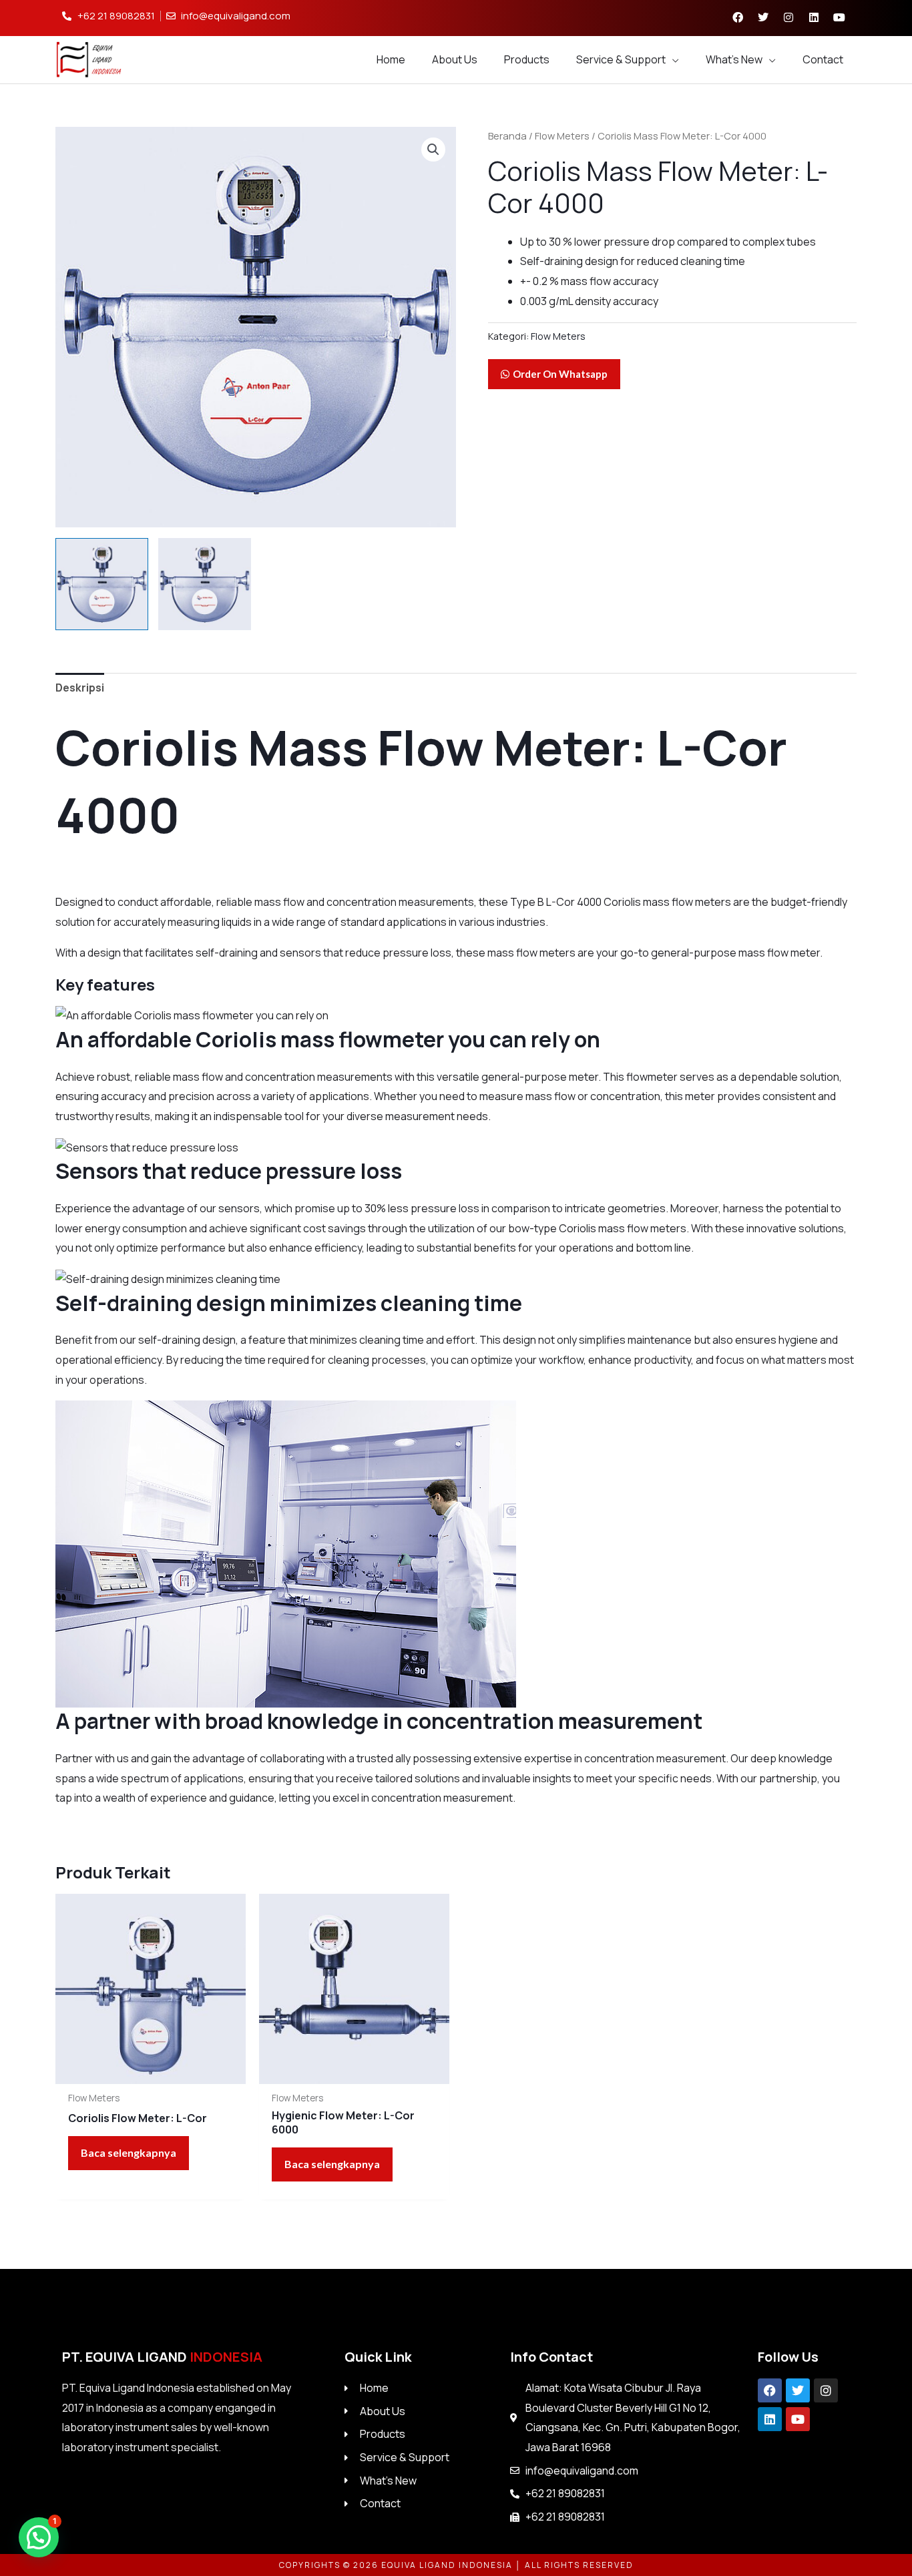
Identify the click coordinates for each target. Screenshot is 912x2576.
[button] (433, 150)
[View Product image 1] (102, 584)
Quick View (151, 2072)
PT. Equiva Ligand (162, 2357)
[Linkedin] (770, 2419)
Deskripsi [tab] (80, 688)
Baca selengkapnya (129, 2152)
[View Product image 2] (205, 584)
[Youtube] (798, 2419)
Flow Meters (562, 136)
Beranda (507, 136)
